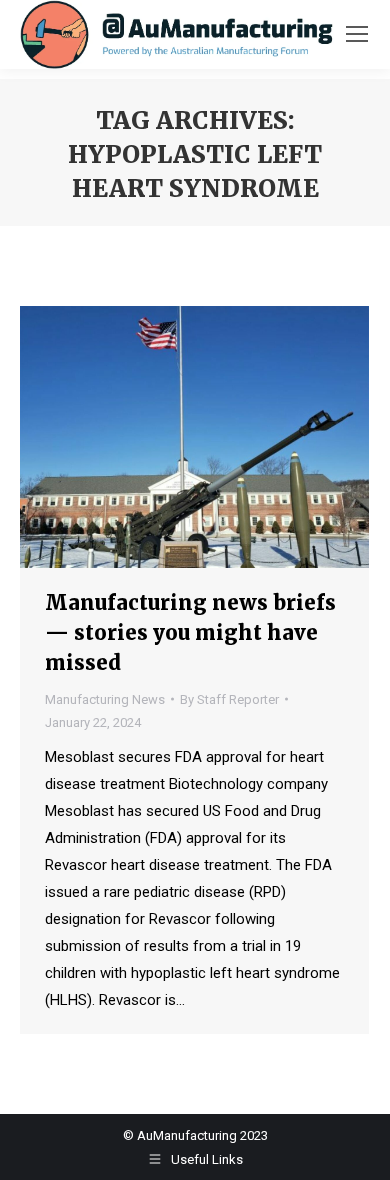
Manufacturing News (105, 699)
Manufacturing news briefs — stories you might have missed (190, 632)
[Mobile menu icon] (357, 34)
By (229, 699)
